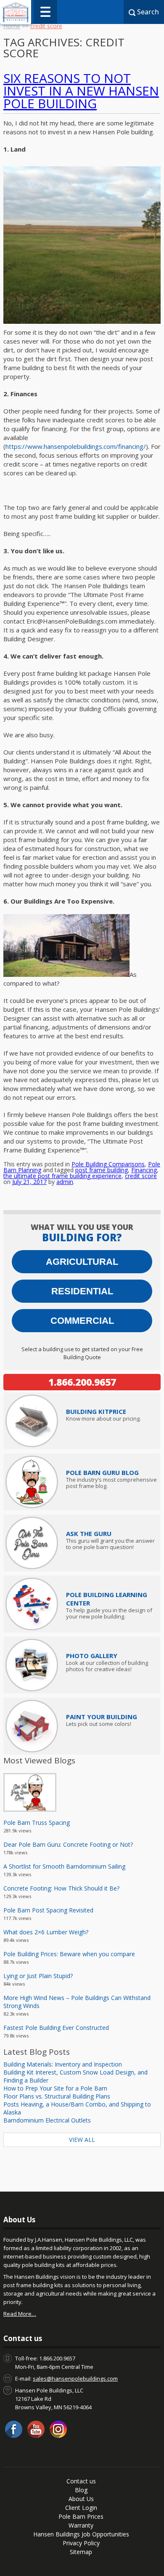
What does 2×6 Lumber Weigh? (46, 1932)
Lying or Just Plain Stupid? (38, 1976)
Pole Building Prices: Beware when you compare (69, 1954)
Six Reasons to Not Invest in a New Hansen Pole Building (81, 91)
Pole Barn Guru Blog (102, 1472)
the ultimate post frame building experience (62, 1176)
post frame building (102, 1170)
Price (96, 1411)
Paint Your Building (102, 1717)
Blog (81, 2490)
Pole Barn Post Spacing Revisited (48, 1910)
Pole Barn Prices (81, 2516)
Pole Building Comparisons (108, 1164)
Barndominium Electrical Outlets (47, 2120)
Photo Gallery (92, 1656)
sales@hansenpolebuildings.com (75, 2379)
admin (65, 1182)
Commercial (82, 1321)
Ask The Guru (89, 1533)
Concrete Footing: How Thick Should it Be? (61, 1888)
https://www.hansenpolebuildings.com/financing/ (76, 446)
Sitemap (81, 2552)
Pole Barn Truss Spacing (37, 1823)
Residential (82, 1291)
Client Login (81, 2508)
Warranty (81, 2525)
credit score (141, 1176)
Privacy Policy (81, 2543)
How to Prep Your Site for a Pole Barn (55, 2088)
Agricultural (82, 1262)
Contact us (81, 2481)
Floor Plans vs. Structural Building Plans (57, 2096)
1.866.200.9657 (82, 1382)
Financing (144, 1170)
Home (12, 26)
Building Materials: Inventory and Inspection (63, 2064)
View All (82, 2140)
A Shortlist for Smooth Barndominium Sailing (64, 1866)
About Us (81, 2499)
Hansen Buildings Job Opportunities (81, 2534)
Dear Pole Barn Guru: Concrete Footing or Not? (68, 1844)
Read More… (20, 2314)
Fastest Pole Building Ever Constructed (56, 2028)
